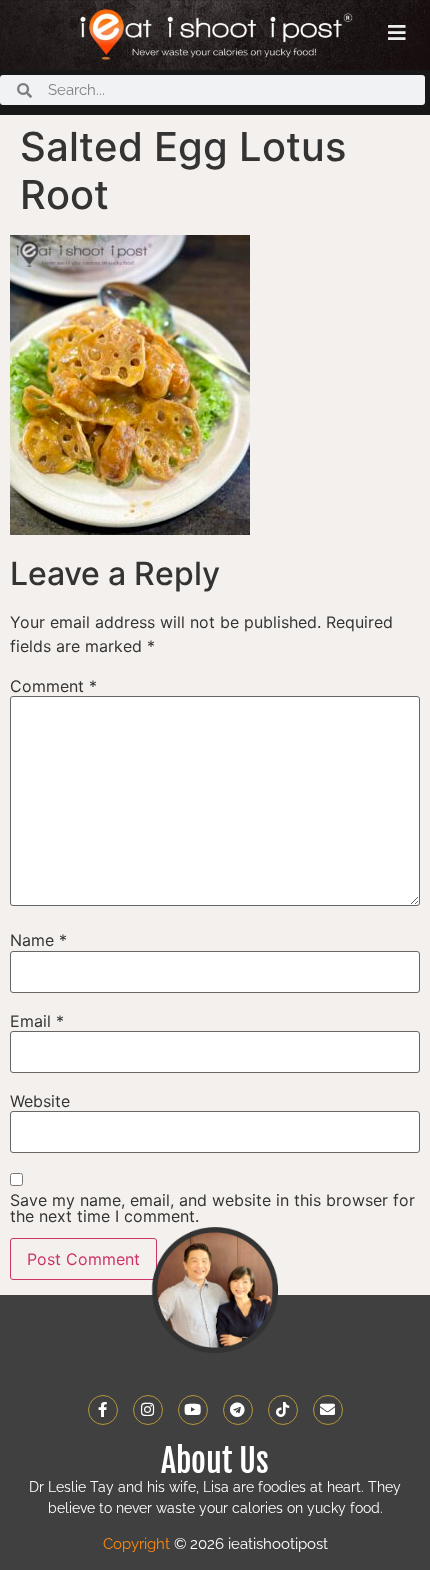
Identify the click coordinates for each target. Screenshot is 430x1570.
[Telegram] (238, 1410)
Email (37, 1021)
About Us (215, 1461)
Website (40, 1101)
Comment (53, 686)
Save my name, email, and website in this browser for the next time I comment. (212, 1208)
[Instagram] (148, 1410)
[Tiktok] (283, 1410)
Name (38, 940)
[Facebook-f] (103, 1410)
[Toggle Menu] (397, 33)
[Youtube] (193, 1410)
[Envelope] (328, 1410)
